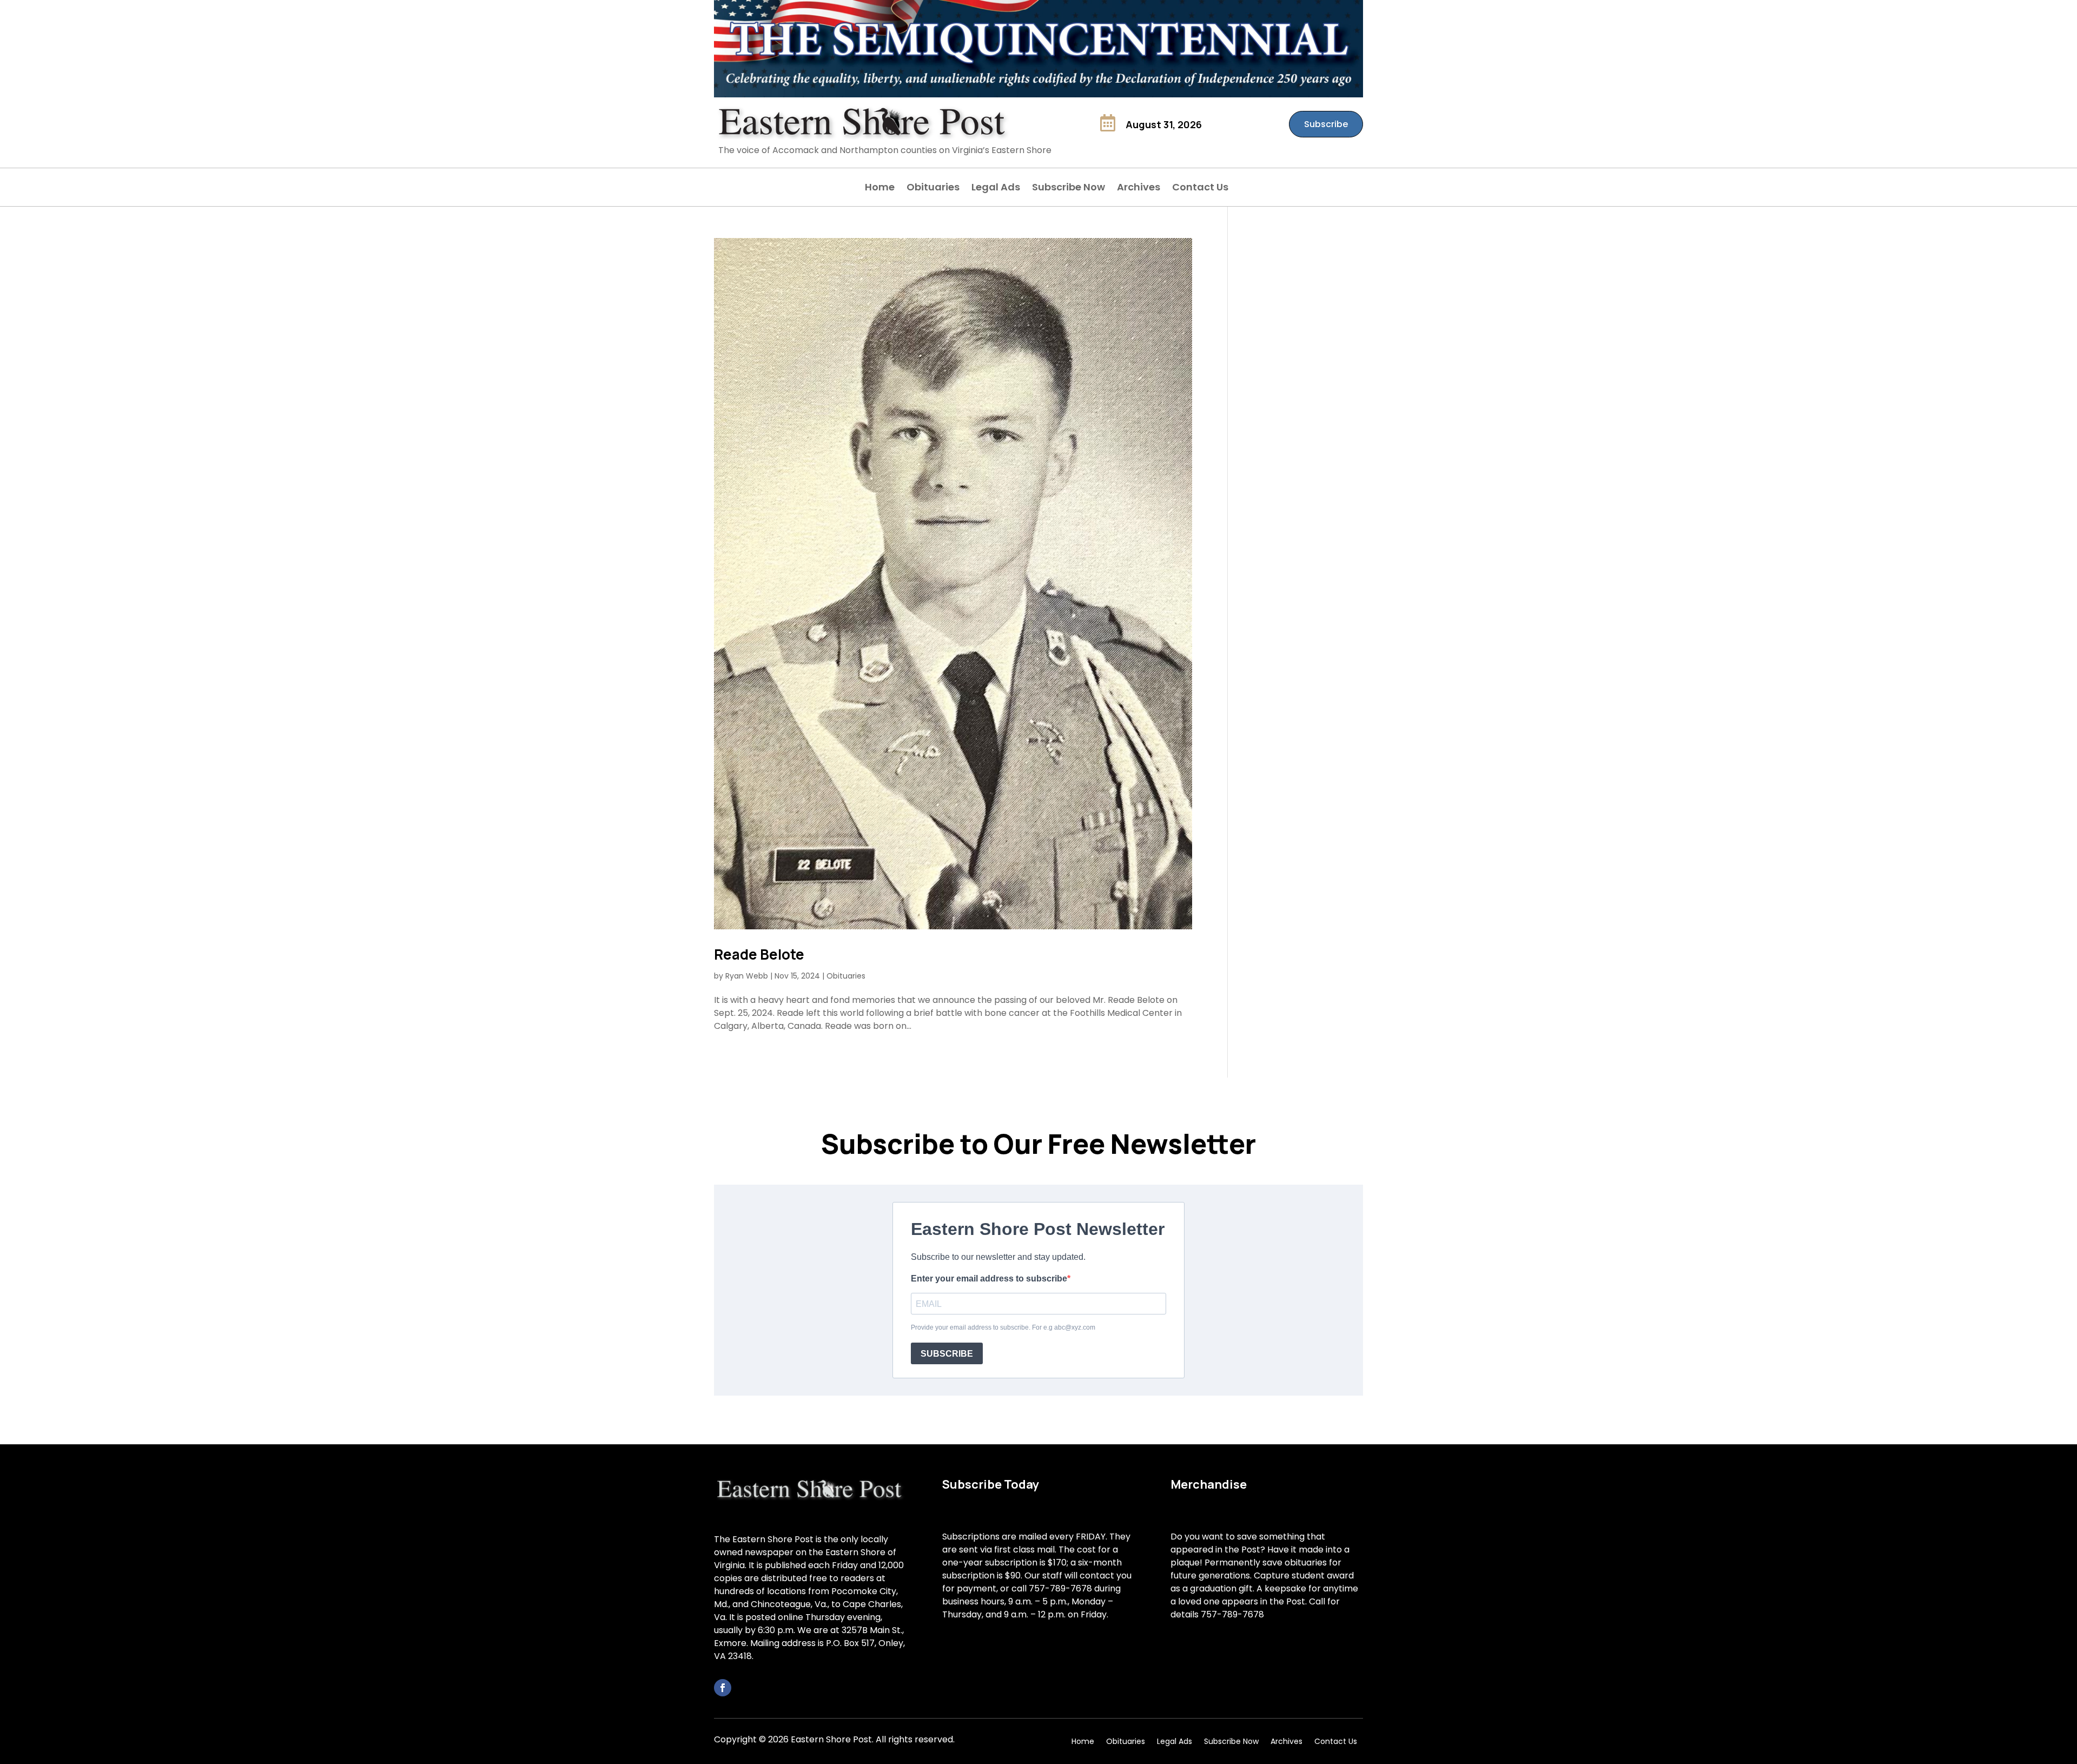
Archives (1139, 189)
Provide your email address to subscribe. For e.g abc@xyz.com (1003, 1327)
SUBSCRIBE (947, 1354)
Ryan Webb (747, 976)
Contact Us (1200, 189)
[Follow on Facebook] (723, 1688)
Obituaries (933, 189)
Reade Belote (759, 954)
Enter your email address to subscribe (989, 1279)
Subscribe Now (1069, 189)
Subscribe (1326, 124)
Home (880, 189)
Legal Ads (996, 189)
